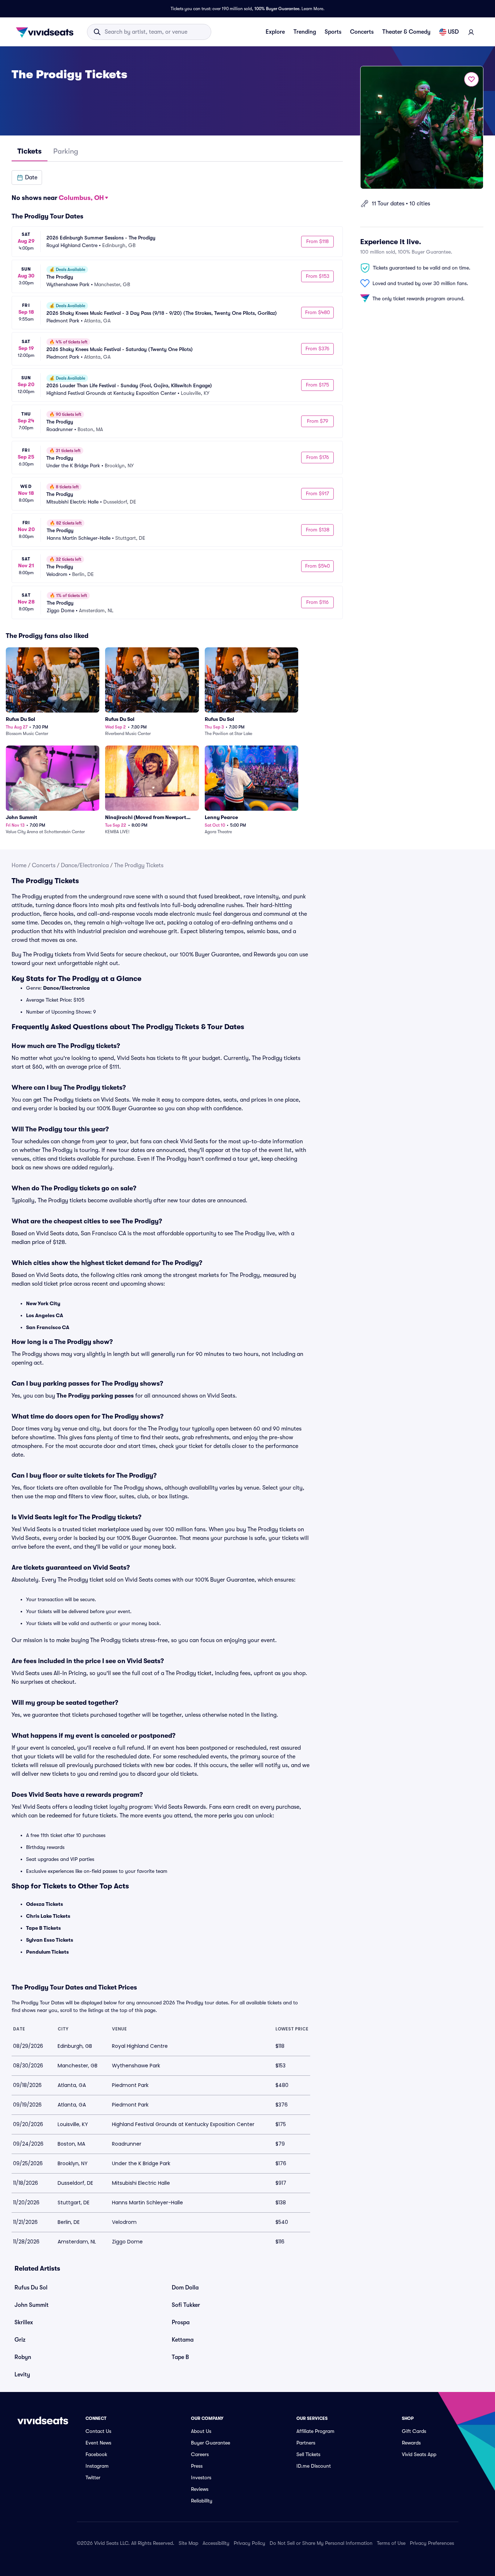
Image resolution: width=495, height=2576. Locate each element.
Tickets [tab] (30, 151)
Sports (333, 32)
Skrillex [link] (24, 2322)
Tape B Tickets (43, 1928)
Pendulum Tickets (47, 1952)
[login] (471, 32)
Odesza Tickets (45, 1904)
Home (19, 865)
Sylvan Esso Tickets (50, 1940)
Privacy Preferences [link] (432, 2543)
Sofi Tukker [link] (186, 2305)
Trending (305, 32)
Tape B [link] (180, 2357)
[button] (27, 178)
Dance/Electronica (85, 865)
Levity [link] (22, 2375)
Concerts (362, 32)
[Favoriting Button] (471, 79)
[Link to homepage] (47, 32)
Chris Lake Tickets (48, 1916)
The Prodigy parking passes (95, 1396)
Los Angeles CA (45, 1315)
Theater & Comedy (406, 32)
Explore (275, 32)
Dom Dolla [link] (185, 2288)
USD (453, 32)
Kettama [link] (183, 2340)
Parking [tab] (66, 151)
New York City (43, 1303)
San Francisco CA (48, 1327)
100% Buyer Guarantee (277, 9)
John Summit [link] (32, 2305)
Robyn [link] (23, 2357)
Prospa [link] (181, 2322)
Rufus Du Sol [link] (31, 2288)
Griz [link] (20, 2340)
